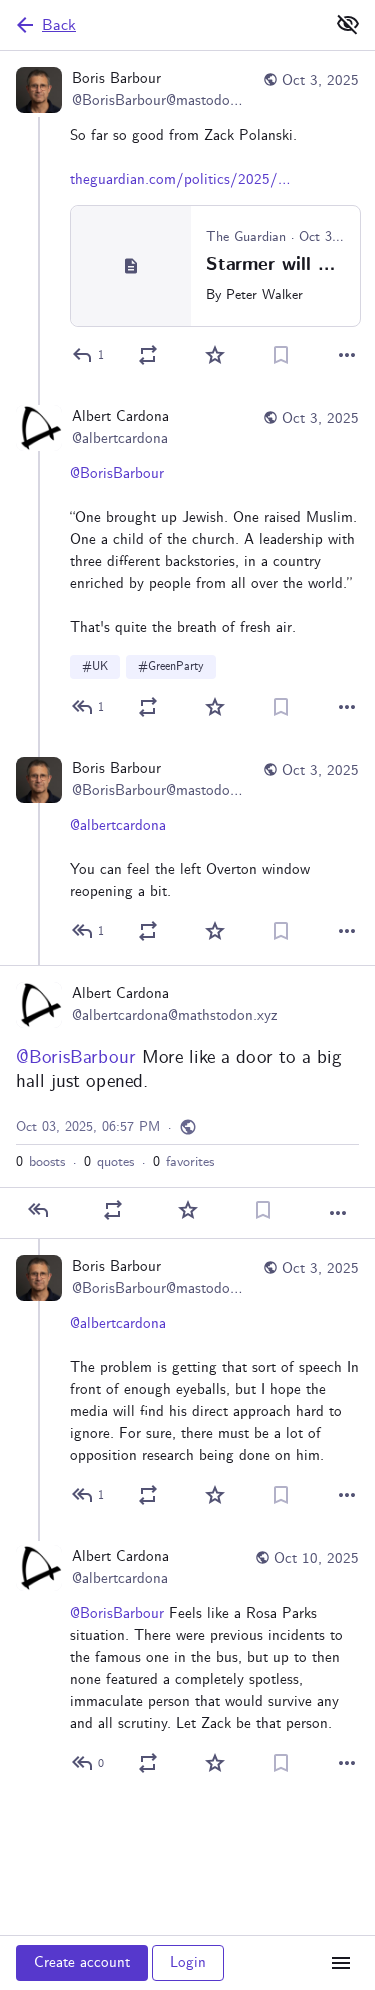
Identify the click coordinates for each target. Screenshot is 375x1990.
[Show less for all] (348, 24)
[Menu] (341, 1963)
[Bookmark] (281, 355)
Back (59, 25)
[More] (347, 355)
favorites (183, 1162)
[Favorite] (215, 355)
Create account (82, 1963)
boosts (40, 1162)
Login (188, 1963)
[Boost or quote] (148, 355)
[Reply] (38, 1210)
